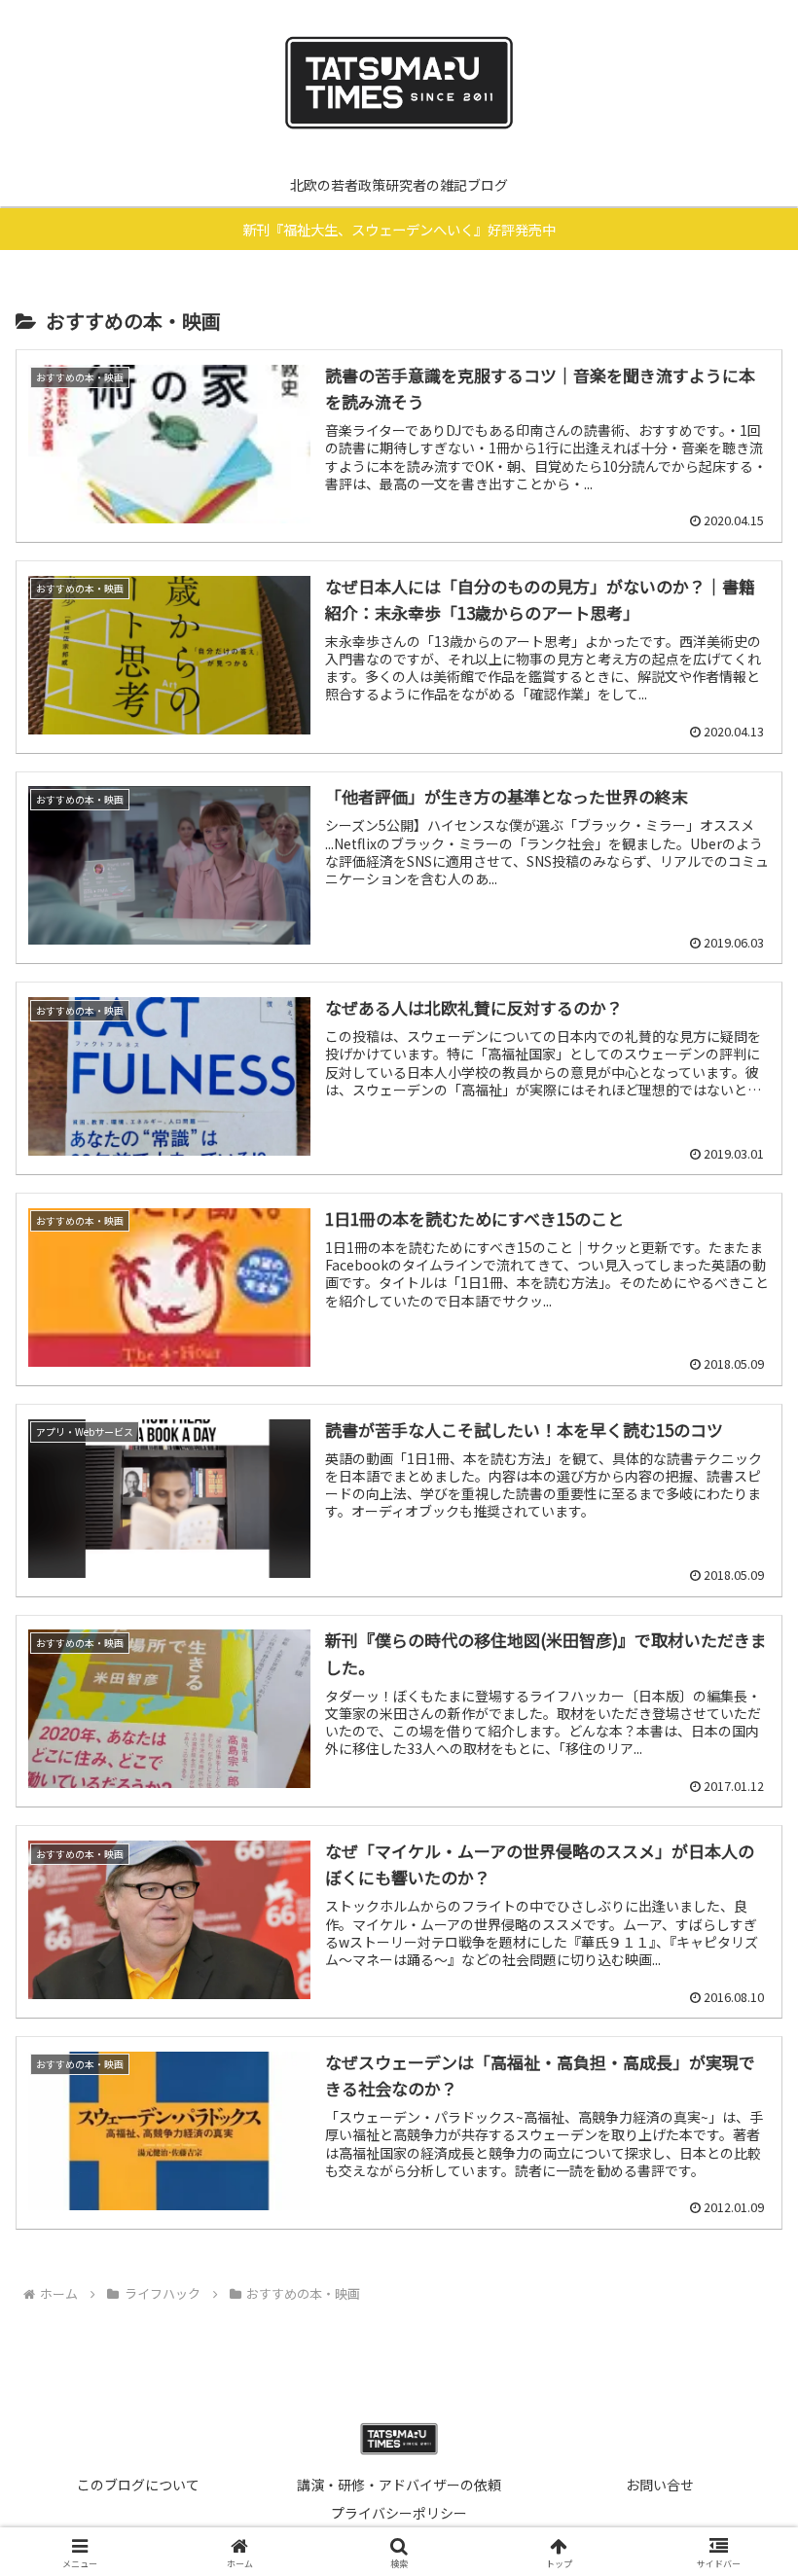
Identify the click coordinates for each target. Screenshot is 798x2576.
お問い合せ (660, 2485)
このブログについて (138, 2485)
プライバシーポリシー (399, 2513)
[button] (738, 2559)
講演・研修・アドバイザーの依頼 (399, 2485)
